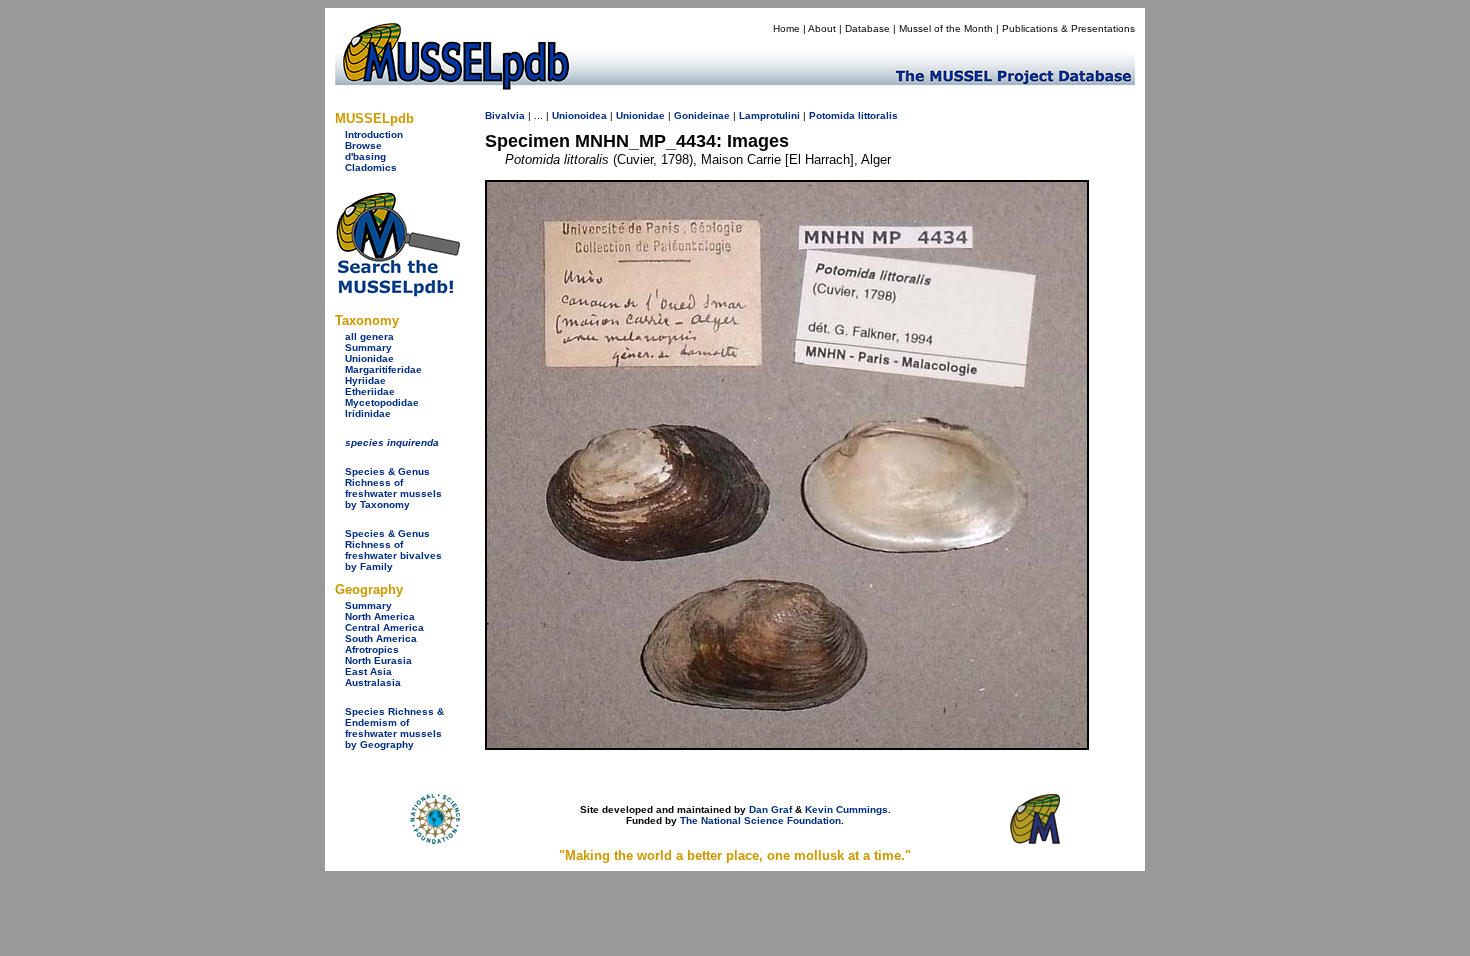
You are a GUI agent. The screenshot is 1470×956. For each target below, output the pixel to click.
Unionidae (369, 358)
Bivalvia (505, 115)
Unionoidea (579, 115)
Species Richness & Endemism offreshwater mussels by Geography (394, 728)
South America (381, 638)
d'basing (365, 156)
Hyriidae (365, 380)
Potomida (832, 115)
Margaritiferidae (383, 369)
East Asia (368, 671)
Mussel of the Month (946, 28)
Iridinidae (368, 413)
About (822, 28)
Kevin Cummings (846, 809)
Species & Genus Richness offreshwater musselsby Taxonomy (393, 488)
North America (380, 616)
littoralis (878, 115)
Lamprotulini (769, 115)
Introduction (374, 134)
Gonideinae (702, 115)
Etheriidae (370, 391)
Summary (368, 347)
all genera (369, 336)
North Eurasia (378, 660)
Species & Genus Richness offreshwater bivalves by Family (393, 550)
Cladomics (371, 167)
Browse (363, 145)
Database (867, 28)
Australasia (373, 682)
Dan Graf (770, 809)
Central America (384, 627)
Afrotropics (372, 649)
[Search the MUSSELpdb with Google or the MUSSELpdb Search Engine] (397, 292)
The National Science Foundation (760, 820)
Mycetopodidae (382, 402)
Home (786, 28)
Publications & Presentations (1068, 28)
